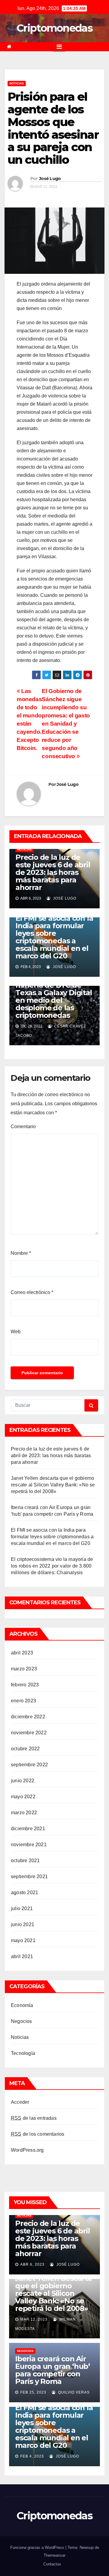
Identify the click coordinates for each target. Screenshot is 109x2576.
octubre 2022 (25, 1749)
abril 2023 (22, 1653)
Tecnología (23, 2053)
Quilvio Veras (73, 2392)
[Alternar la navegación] (59, 47)
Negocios (21, 2021)
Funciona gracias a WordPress (38, 2548)
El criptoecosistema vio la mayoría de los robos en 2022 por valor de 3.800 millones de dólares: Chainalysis (52, 1566)
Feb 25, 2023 (33, 2392)
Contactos (52, 2564)
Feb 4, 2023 (32, 2456)
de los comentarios (38, 2134)
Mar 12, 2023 (34, 2319)
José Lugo (50, 179)
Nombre (21, 1253)
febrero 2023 (25, 1685)
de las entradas (34, 2118)
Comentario (23, 1127)
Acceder (20, 2102)
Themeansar (54, 2555)
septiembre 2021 (29, 1877)
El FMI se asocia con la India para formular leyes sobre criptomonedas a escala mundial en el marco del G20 (54, 937)
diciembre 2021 (28, 1829)
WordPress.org (27, 2150)
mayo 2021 (23, 1940)
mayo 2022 (23, 1797)
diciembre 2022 (28, 1717)
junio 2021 (23, 1924)
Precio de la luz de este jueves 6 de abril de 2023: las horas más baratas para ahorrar (53, 872)
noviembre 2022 (29, 1733)
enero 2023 (23, 1701)
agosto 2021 (25, 1892)
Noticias (17, 83)
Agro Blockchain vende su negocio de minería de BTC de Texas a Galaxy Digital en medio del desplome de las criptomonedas (54, 993)
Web (16, 1332)
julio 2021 (22, 1908)
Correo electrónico (32, 1292)
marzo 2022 (24, 1813)
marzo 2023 (24, 1669)
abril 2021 (22, 1956)
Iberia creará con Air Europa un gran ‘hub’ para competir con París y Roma (53, 2370)
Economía (22, 2005)
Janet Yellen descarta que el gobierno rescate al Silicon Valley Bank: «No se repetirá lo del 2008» (53, 1485)
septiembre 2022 (29, 1765)
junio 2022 (23, 1781)
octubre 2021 (25, 1861)
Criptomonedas (54, 28)
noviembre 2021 (29, 1845)
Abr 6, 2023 (32, 2264)
